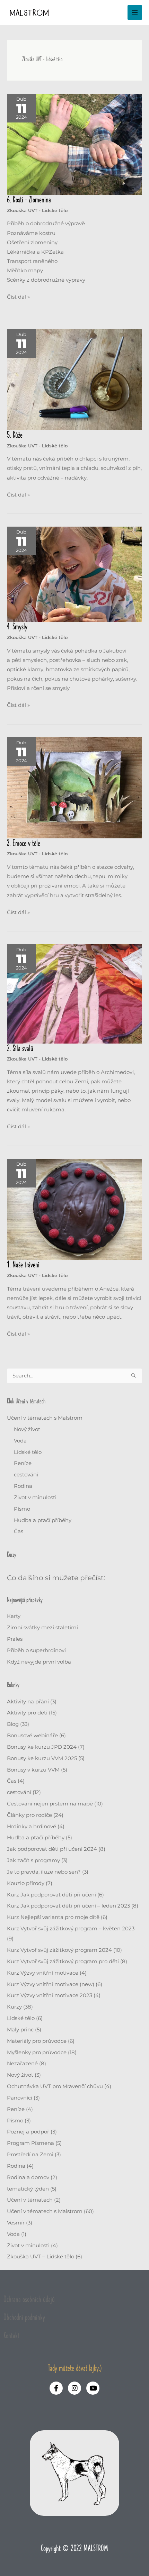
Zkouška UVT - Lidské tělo (37, 211)
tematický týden (28, 2189)
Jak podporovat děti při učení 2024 (52, 1849)
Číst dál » (18, 296)
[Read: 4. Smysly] (74, 574)
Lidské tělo (28, 1452)
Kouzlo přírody (26, 1883)
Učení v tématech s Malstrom (45, 1418)
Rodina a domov (28, 2177)
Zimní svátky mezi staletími (42, 1628)
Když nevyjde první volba (39, 1662)
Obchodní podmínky (24, 2318)
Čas (19, 1531)
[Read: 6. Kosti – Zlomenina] (74, 144)
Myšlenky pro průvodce (37, 2052)
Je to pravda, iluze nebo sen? (44, 1872)
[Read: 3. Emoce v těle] (74, 788)
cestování (26, 1475)
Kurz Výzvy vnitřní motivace (43, 1973)
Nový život (27, 1429)
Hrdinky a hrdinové (32, 1827)
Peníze (23, 1463)
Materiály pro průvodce (37, 2041)
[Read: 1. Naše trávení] (74, 1209)
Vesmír (16, 2223)
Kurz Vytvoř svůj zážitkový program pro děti (63, 1961)
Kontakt (11, 2336)
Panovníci (20, 2098)
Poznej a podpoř (28, 2132)
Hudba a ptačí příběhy (43, 1520)
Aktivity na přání (28, 1702)
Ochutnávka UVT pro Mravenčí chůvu (55, 2086)
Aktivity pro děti (27, 1713)
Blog (13, 1724)
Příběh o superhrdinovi (36, 1650)
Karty (14, 1616)
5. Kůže (15, 435)
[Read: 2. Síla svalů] (74, 993)
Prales (15, 1639)
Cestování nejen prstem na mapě (50, 1804)
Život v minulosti (35, 1498)
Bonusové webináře (32, 1736)
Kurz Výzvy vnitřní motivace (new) (51, 1984)
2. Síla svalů (20, 1049)
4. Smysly (17, 627)
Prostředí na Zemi (30, 2155)
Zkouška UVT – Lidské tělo (41, 2257)
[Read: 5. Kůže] (74, 379)
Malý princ (20, 2030)
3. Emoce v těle (24, 844)
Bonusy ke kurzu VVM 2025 (42, 1758)
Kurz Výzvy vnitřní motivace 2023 (50, 1995)
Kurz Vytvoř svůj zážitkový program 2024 (59, 1950)
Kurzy (14, 2007)
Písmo (22, 1509)
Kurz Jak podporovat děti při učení (51, 1895)
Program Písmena (30, 2143)
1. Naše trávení (23, 1265)
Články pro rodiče (29, 1815)
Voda (20, 1441)
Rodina (23, 1486)
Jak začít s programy (33, 1860)
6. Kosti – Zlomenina (29, 200)
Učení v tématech (30, 2200)
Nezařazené (22, 2064)
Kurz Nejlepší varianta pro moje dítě (53, 1917)
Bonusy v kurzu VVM (33, 1770)
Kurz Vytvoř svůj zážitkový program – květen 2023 (71, 1929)
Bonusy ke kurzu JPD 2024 (42, 1747)
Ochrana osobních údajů (29, 2300)
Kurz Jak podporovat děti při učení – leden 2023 (68, 1906)
